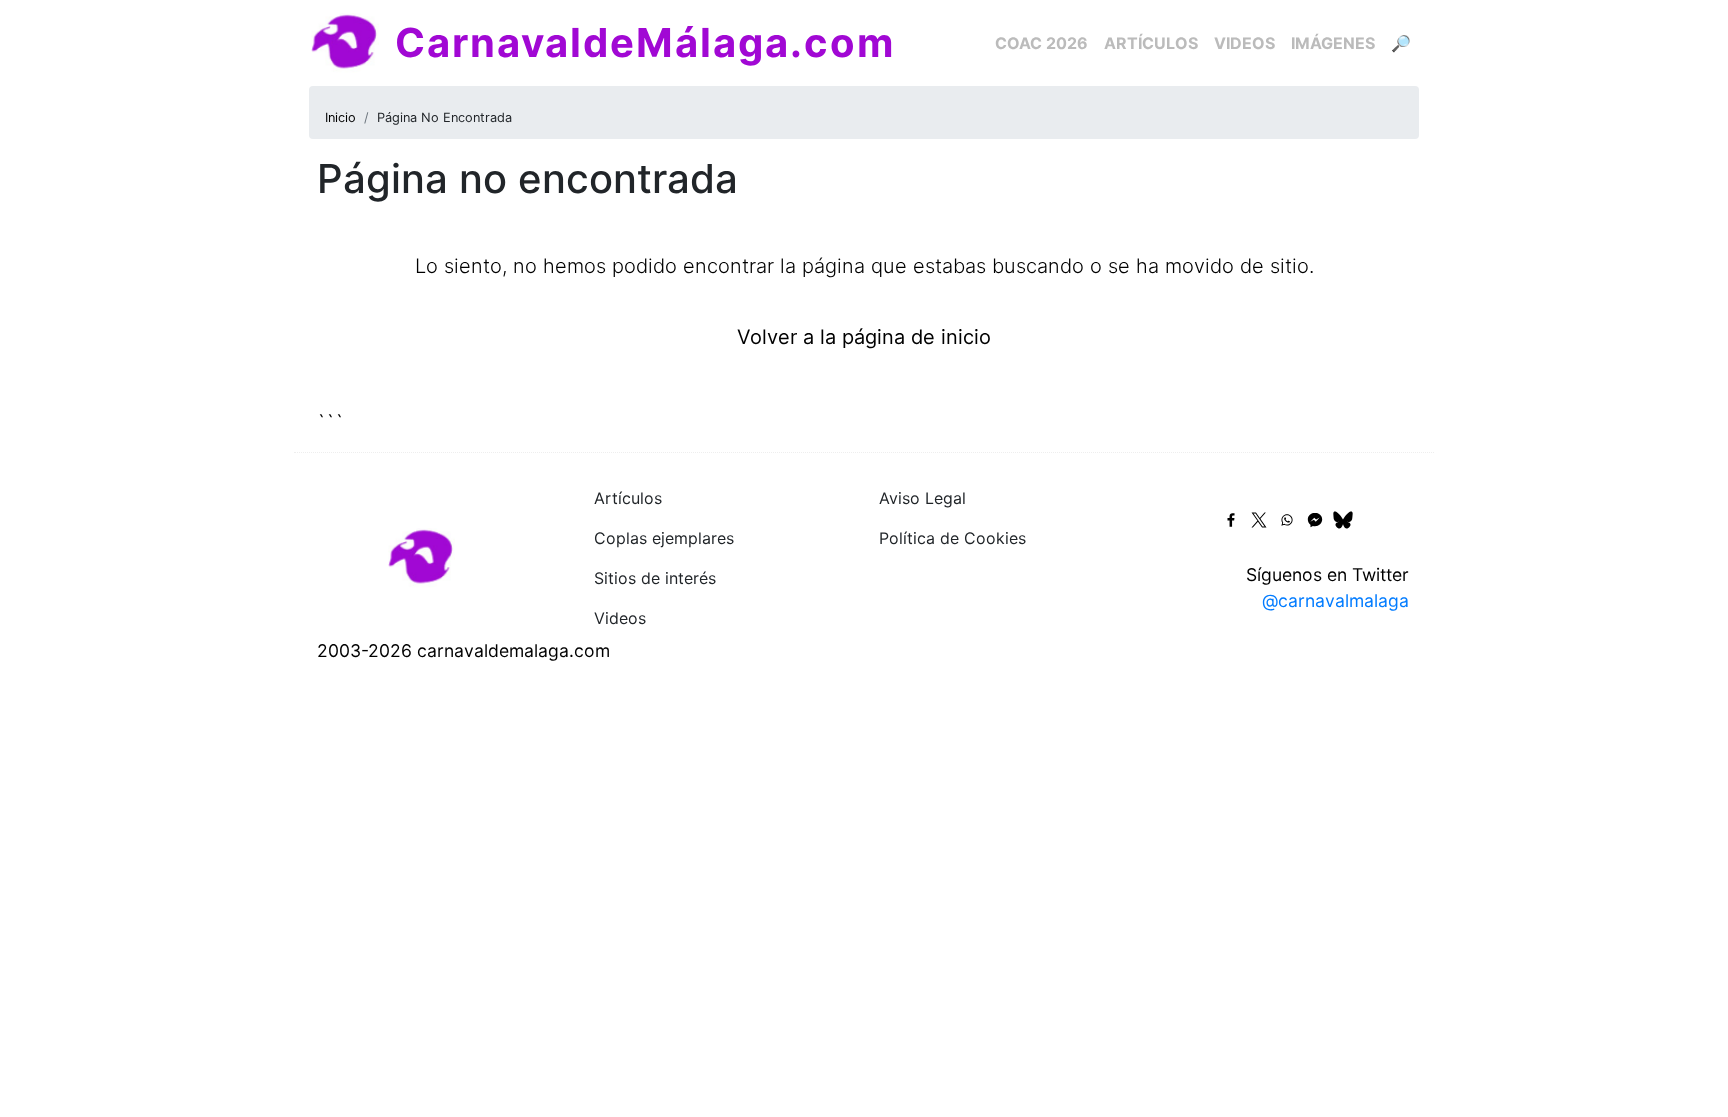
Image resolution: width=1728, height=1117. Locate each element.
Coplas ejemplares (664, 538)
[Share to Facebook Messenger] (1315, 520)
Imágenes (1333, 43)
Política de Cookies (952, 538)
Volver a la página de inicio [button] (864, 337)
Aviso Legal (922, 498)
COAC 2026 (1041, 43)
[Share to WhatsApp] (1287, 520)
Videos (1244, 43)
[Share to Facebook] (1231, 520)
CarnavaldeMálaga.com (645, 42)
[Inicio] (352, 43)
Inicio (340, 117)
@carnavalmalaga (1335, 600)
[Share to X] (1259, 520)
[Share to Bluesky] (1343, 520)
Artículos (1151, 43)
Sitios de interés (655, 578)
